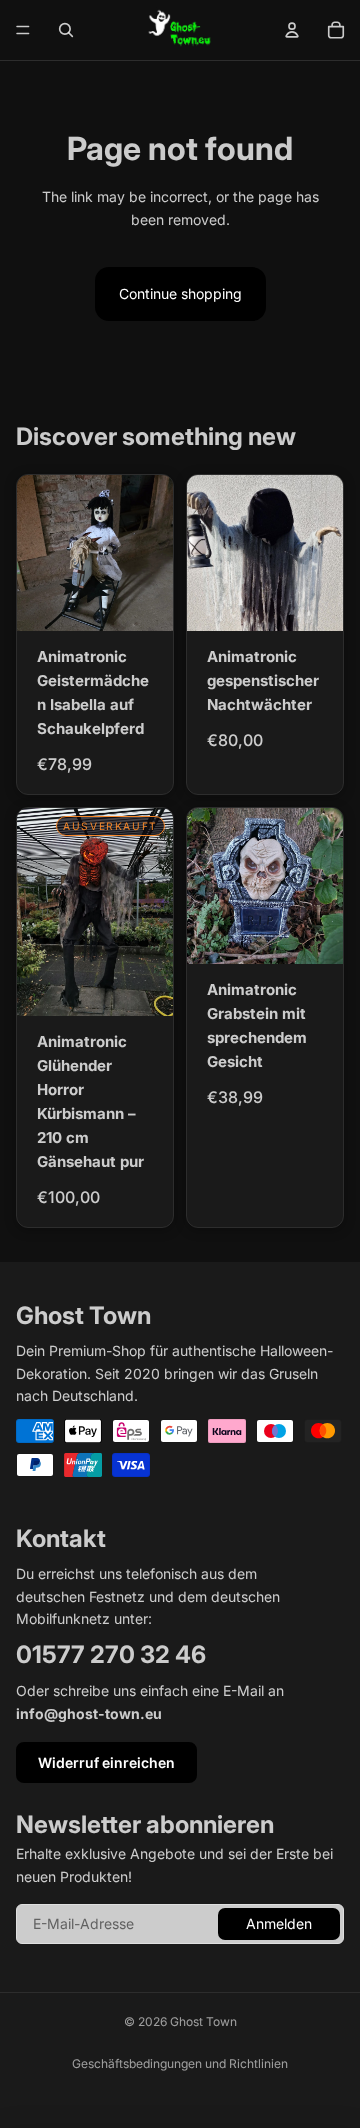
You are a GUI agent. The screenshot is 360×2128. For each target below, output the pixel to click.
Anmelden (279, 1923)
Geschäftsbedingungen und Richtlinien (180, 2063)
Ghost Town (203, 2021)
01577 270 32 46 (111, 1654)
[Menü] (23, 30)
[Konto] (292, 30)
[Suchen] (66, 30)
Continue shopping (180, 293)
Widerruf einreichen (106, 1762)
